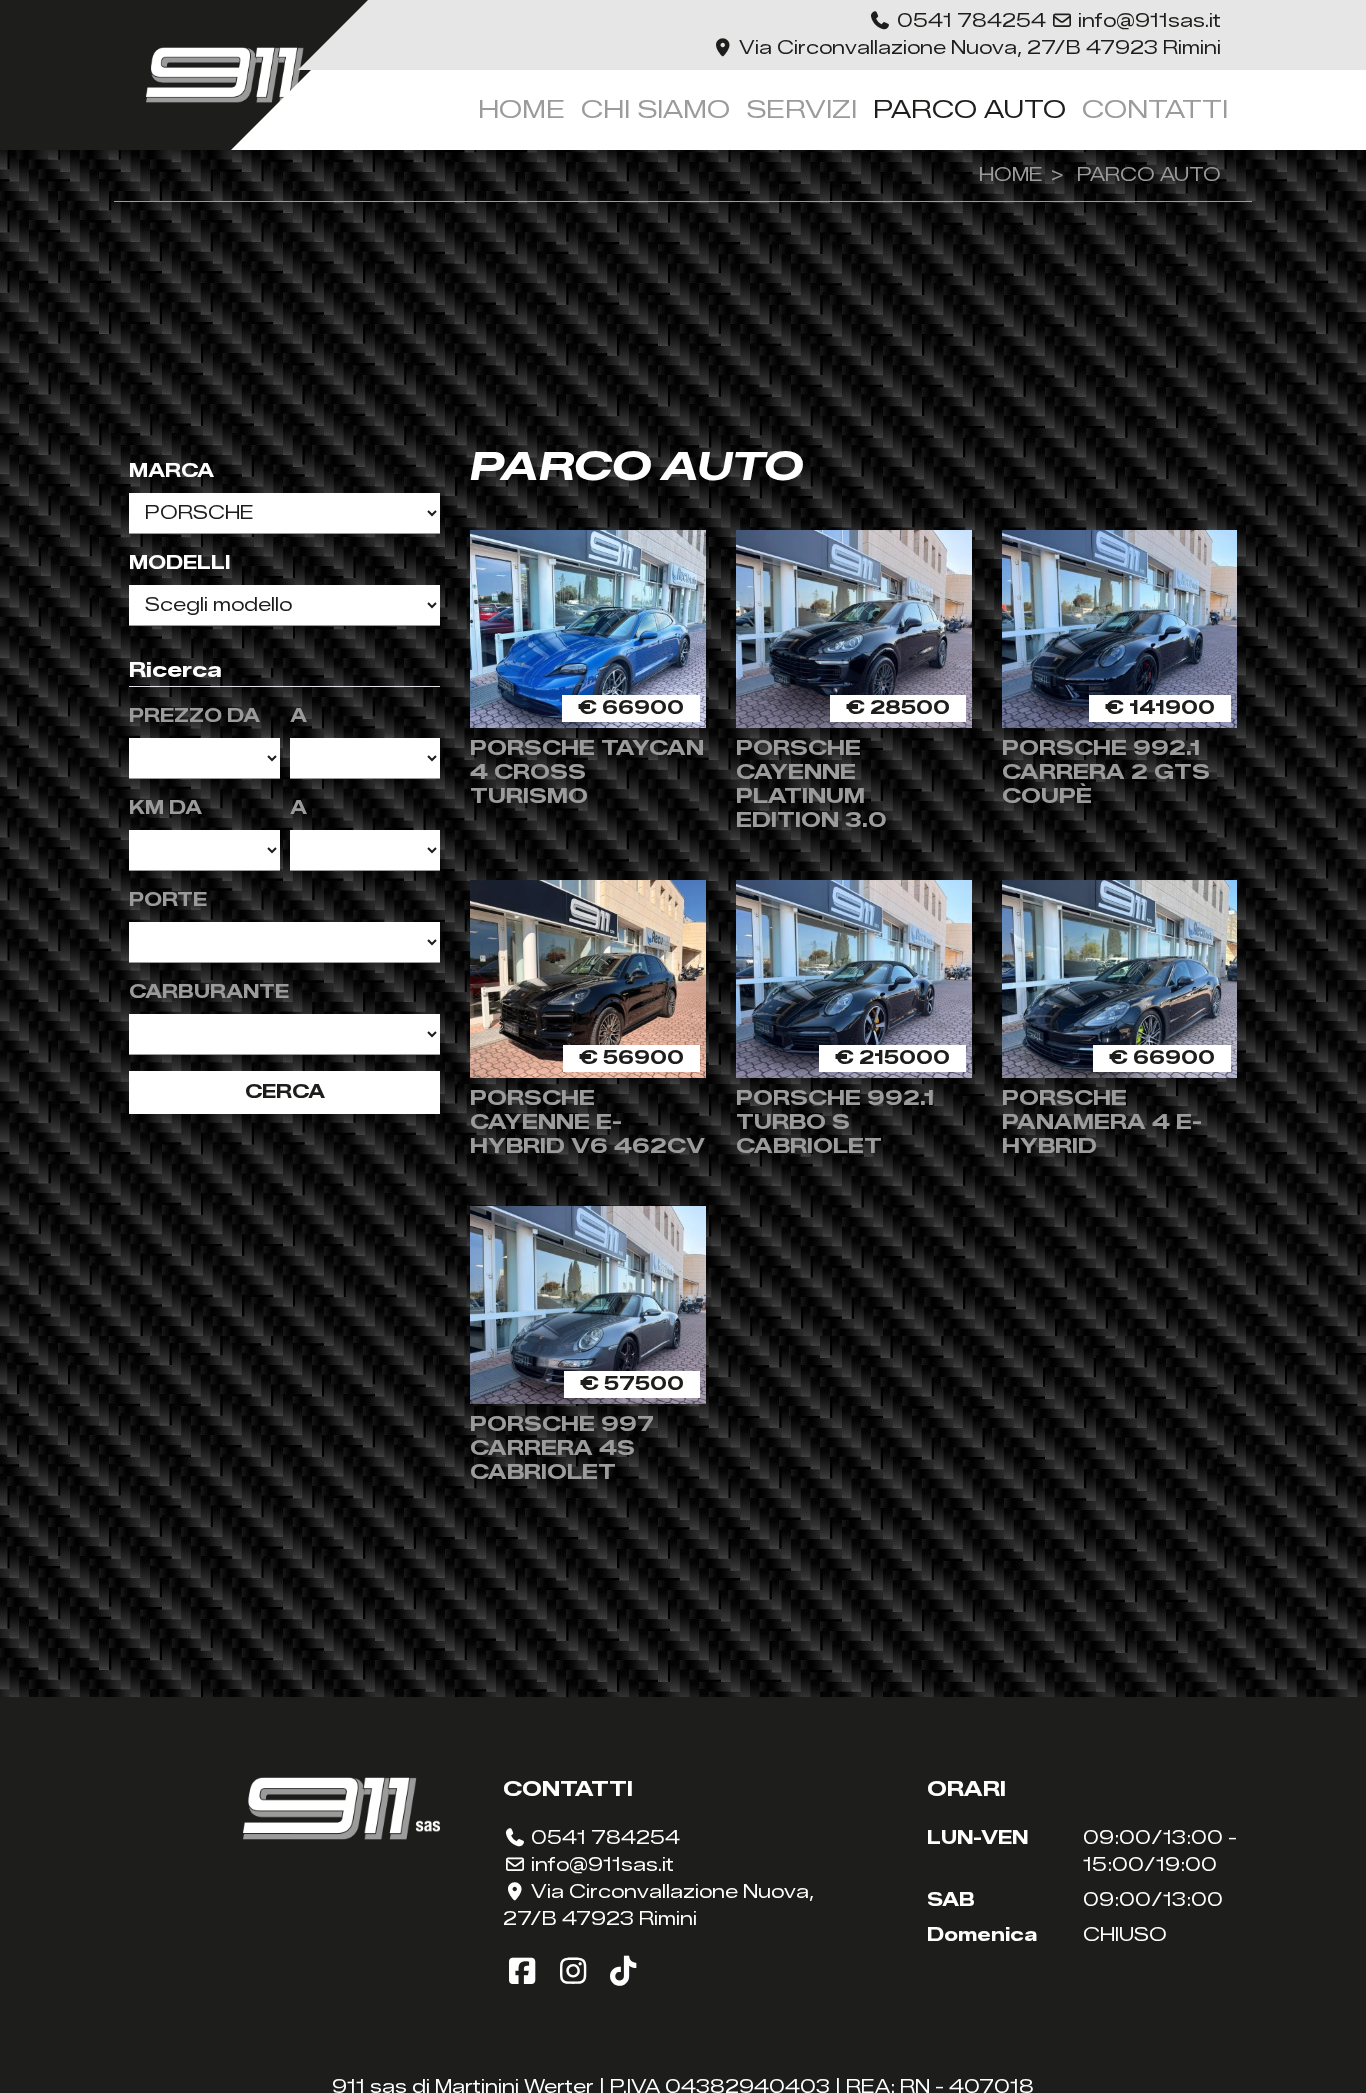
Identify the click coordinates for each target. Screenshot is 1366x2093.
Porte (168, 900)
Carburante (209, 992)
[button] (960, 21)
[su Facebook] (526, 1971)
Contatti (1155, 109)
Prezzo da (194, 716)
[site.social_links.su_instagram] (577, 1971)
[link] (967, 48)
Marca (171, 471)
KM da (165, 808)
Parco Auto (969, 109)
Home (521, 109)
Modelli (179, 563)
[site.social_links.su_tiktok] (623, 1971)
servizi (801, 109)
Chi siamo (655, 109)
